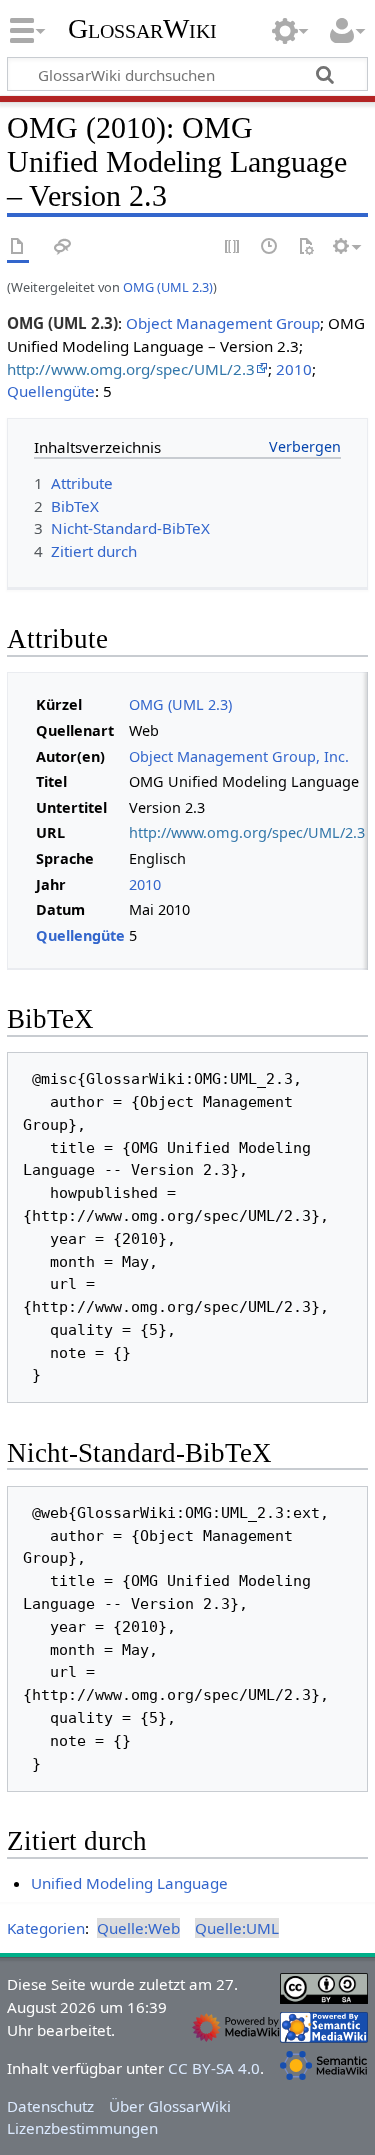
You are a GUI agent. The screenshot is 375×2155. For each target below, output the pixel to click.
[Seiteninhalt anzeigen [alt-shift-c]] (18, 247)
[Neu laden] (306, 247)
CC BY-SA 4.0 (214, 2068)
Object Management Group (223, 323)
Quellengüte (51, 391)
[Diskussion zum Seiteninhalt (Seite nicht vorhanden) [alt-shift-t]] (63, 247)
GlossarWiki (142, 29)
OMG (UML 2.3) (168, 287)
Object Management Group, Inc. (239, 756)
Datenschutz (50, 2106)
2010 (294, 369)
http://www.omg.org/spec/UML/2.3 (131, 369)
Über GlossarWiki (170, 2106)
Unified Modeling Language (129, 1883)
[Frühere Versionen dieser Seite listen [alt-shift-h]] (270, 247)
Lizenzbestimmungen (82, 2128)
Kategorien (46, 1928)
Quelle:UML (237, 1928)
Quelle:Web (138, 1928)
